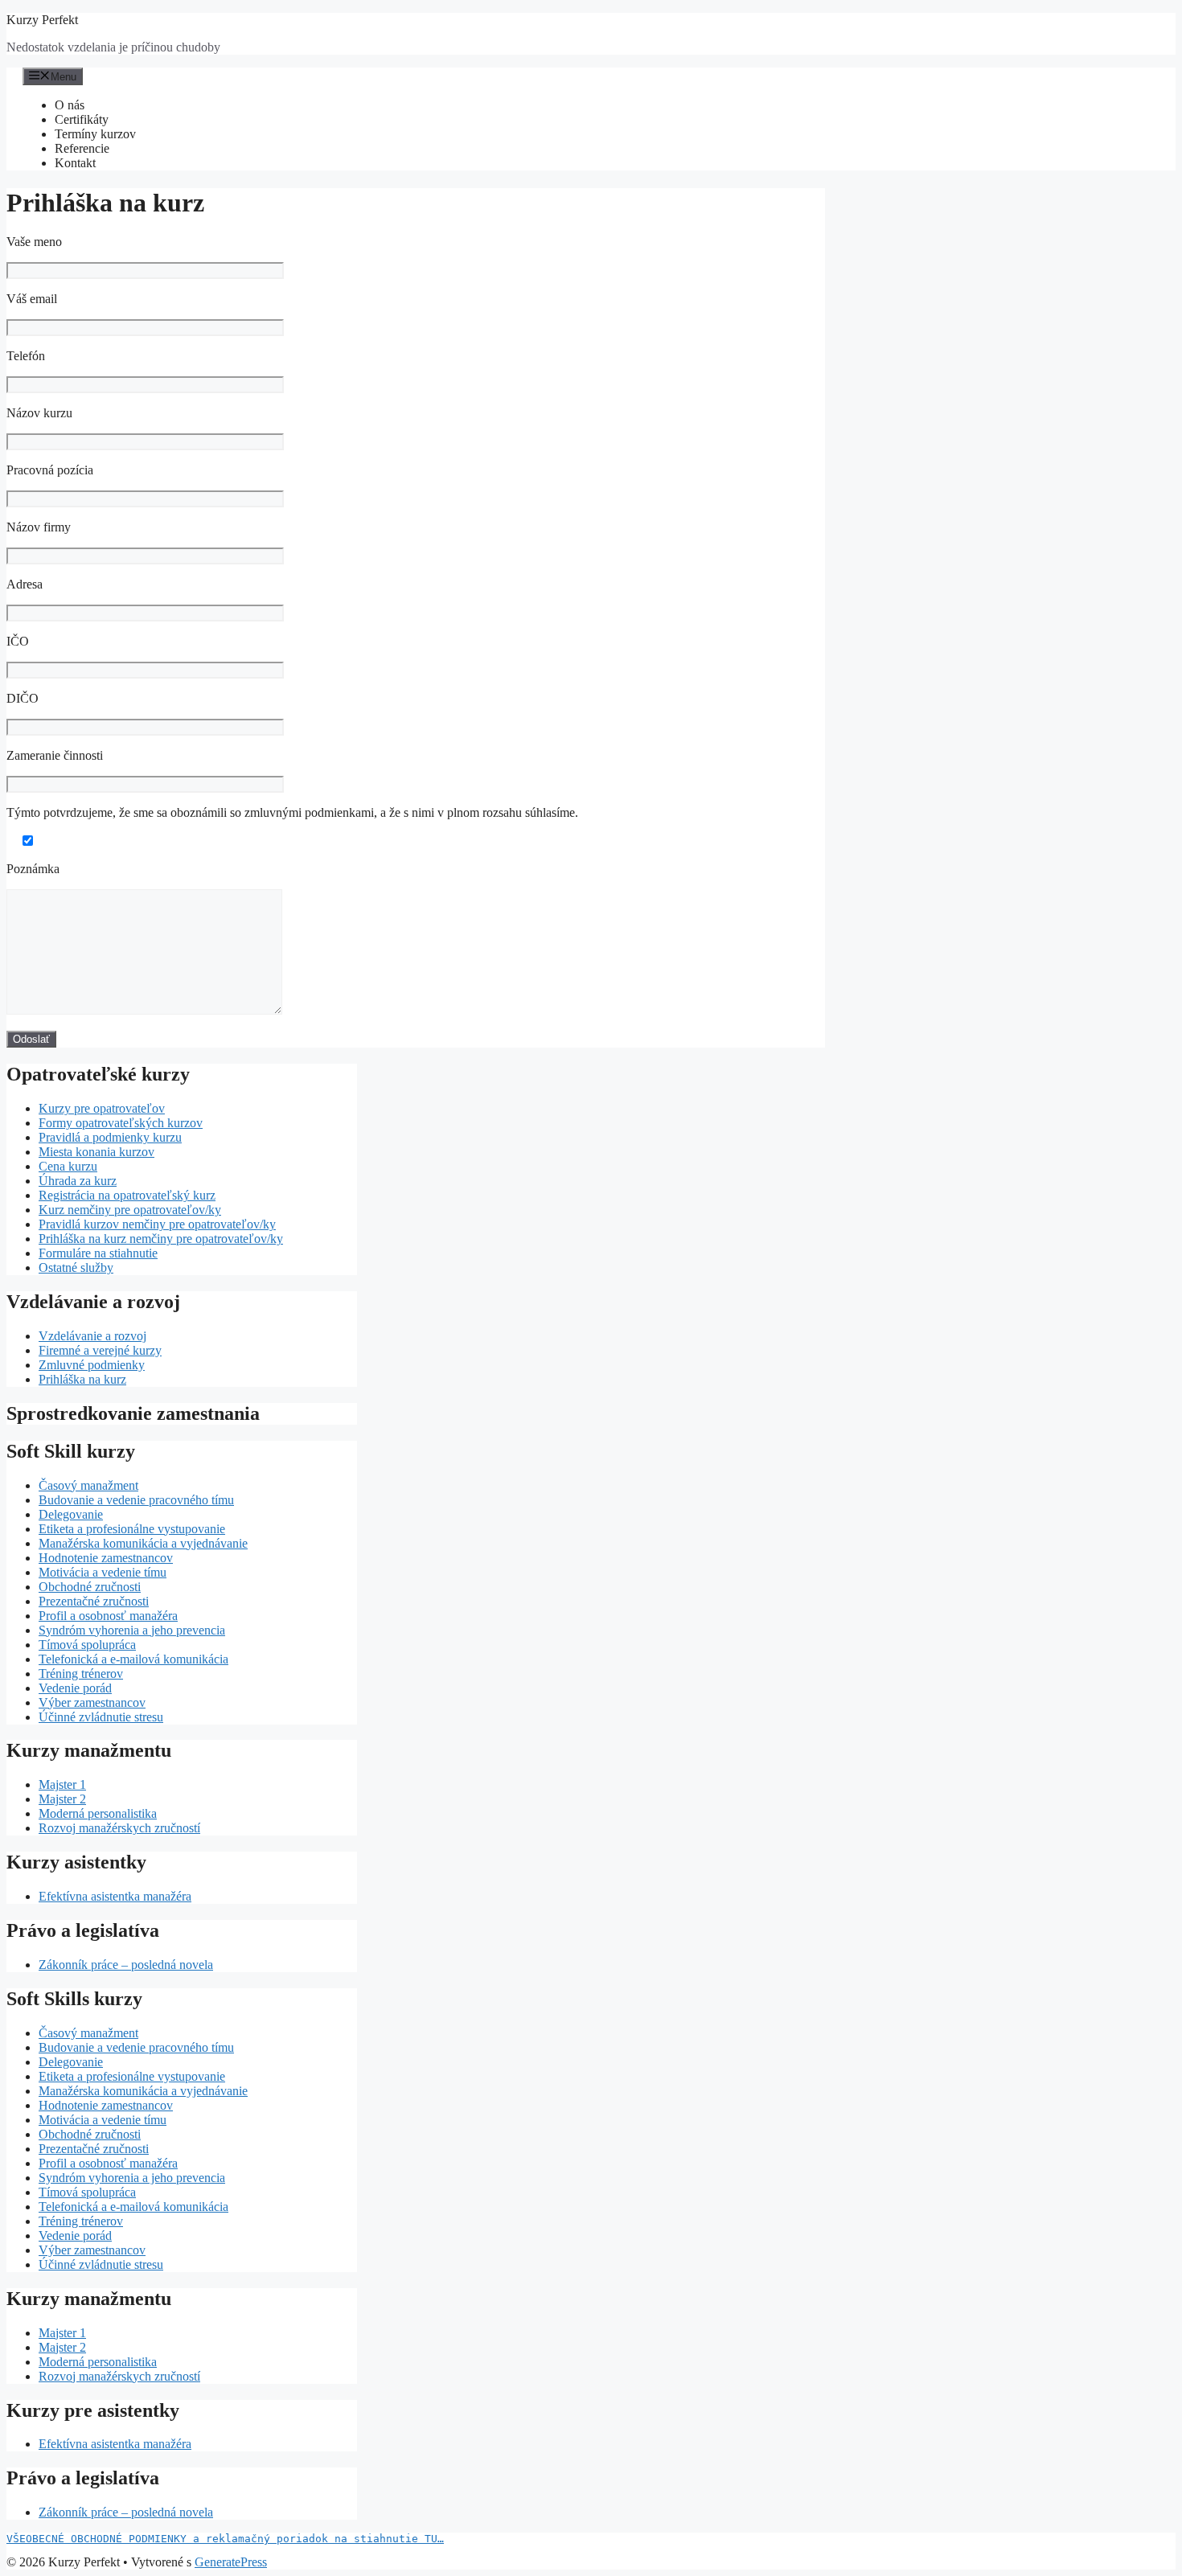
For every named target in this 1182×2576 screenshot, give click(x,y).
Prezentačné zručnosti (94, 1601)
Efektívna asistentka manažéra (115, 1896)
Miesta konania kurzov (96, 1152)
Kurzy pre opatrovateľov (102, 1108)
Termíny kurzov (95, 134)
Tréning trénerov (81, 1674)
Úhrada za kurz (78, 1181)
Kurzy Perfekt (42, 20)
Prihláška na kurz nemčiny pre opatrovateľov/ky (161, 1239)
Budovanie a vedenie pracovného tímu (136, 1500)
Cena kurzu (68, 1166)
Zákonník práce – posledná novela (126, 1965)
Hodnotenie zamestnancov (106, 1558)
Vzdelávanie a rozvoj (92, 1336)
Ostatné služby (76, 1267)
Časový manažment (88, 1485)
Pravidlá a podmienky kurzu (110, 1137)
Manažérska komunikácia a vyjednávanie (143, 1543)
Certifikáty (82, 119)
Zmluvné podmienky (92, 1365)
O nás (70, 105)
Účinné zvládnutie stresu (101, 1717)
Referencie (82, 148)
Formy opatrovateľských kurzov (121, 1123)
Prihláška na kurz (82, 1379)
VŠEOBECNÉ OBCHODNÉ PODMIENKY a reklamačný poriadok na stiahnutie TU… (225, 2539)
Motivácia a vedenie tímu (103, 1572)
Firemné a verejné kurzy (100, 1350)
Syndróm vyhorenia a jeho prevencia (132, 1630)
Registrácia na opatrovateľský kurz (127, 1195)
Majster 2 (62, 1799)
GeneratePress (231, 2562)
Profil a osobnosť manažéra (108, 1616)
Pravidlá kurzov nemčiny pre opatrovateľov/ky (157, 1224)
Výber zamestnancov (92, 1702)
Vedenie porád (75, 1688)
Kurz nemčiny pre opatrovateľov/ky (130, 1210)
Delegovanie (71, 1514)
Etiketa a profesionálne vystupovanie (132, 1529)
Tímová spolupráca (87, 1645)
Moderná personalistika (98, 1813)
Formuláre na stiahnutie (98, 1253)
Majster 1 (62, 1784)
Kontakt (75, 163)
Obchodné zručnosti (90, 1587)
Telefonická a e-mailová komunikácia (133, 1659)
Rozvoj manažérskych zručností (119, 1828)
